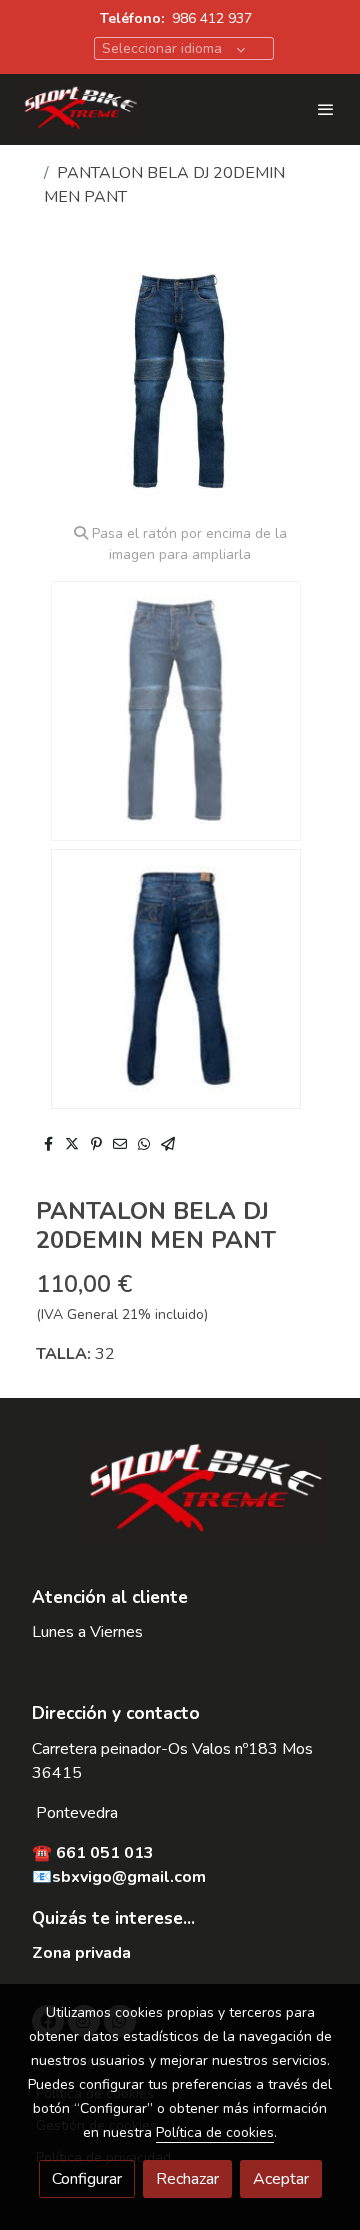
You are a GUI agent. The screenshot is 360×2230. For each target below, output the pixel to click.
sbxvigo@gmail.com (129, 1877)
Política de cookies (215, 2132)
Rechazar (187, 2179)
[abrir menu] (326, 109)
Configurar (87, 2179)
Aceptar (281, 2179)
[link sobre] (180, 1502)
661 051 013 (105, 1853)
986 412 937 (212, 18)
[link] (80, 109)
